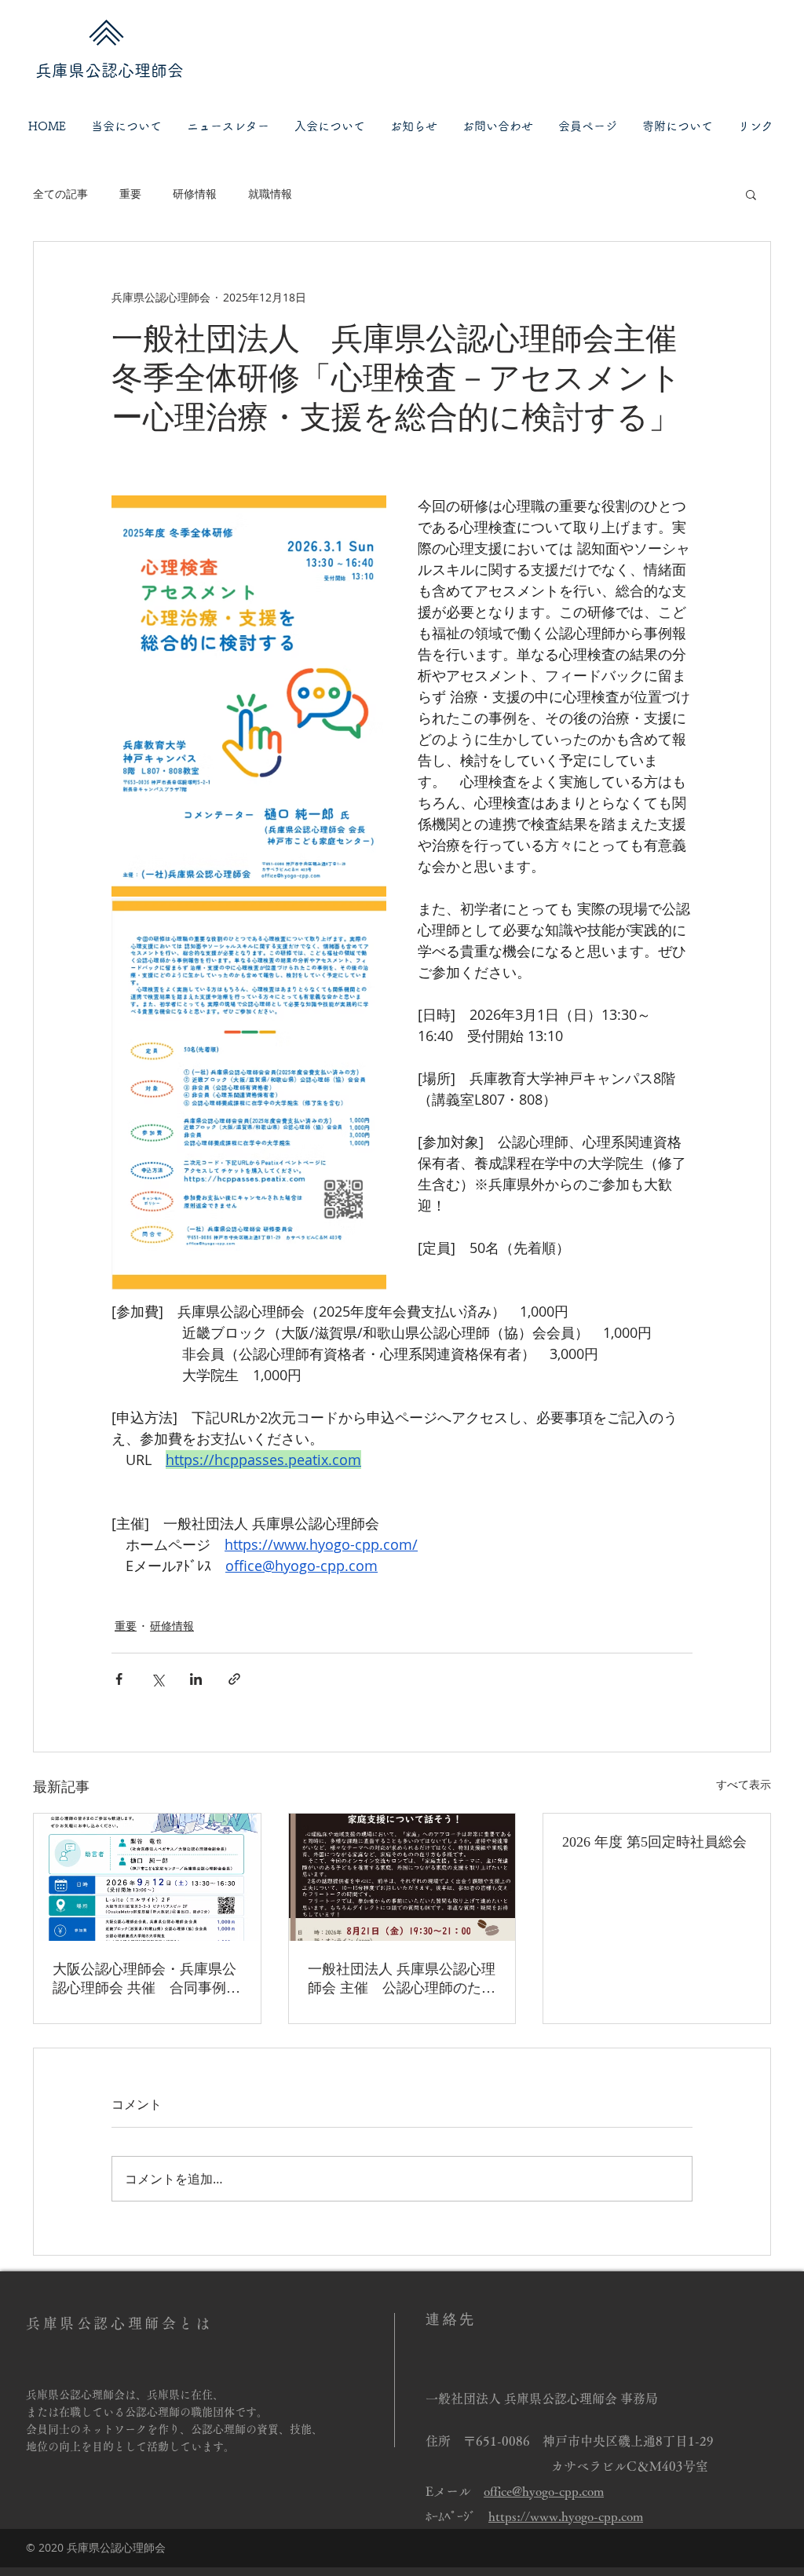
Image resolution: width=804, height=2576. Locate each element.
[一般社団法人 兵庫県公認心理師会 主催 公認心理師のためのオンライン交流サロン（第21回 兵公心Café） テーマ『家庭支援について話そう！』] (402, 1877)
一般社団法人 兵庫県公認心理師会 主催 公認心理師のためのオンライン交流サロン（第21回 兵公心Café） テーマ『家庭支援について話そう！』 (402, 1979)
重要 (130, 194)
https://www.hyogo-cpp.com (566, 2516)
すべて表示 (744, 1784)
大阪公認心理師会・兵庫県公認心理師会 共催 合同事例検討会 (146, 1979)
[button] (126, 126)
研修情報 (195, 194)
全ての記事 (60, 194)
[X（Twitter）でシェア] (157, 1679)
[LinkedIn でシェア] (196, 1679)
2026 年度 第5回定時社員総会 (654, 1842)
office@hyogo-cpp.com (544, 2491)
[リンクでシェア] (234, 1679)
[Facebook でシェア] (119, 1679)
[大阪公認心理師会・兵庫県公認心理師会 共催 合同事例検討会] (147, 1877)
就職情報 (270, 194)
